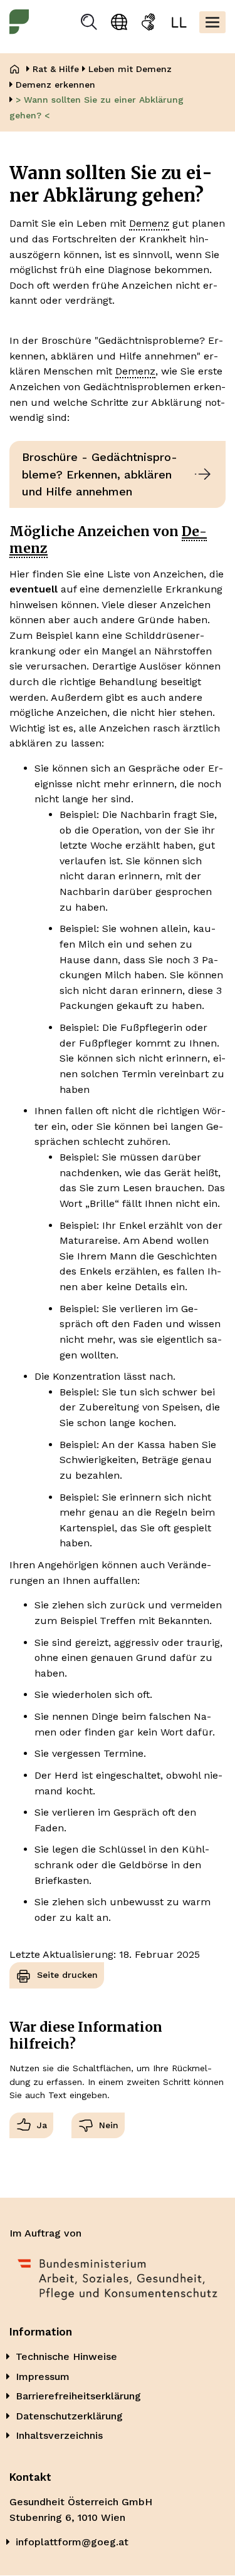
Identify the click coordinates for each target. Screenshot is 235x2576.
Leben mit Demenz (130, 69)
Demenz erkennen (55, 85)
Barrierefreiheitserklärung (78, 2396)
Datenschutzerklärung (69, 2416)
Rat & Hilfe (56, 69)
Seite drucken (67, 1975)
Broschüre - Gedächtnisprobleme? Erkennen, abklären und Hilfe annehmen (100, 474)
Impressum (43, 2377)
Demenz (149, 223)
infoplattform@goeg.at (72, 2542)
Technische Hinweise (66, 2356)
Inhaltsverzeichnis (59, 2435)
